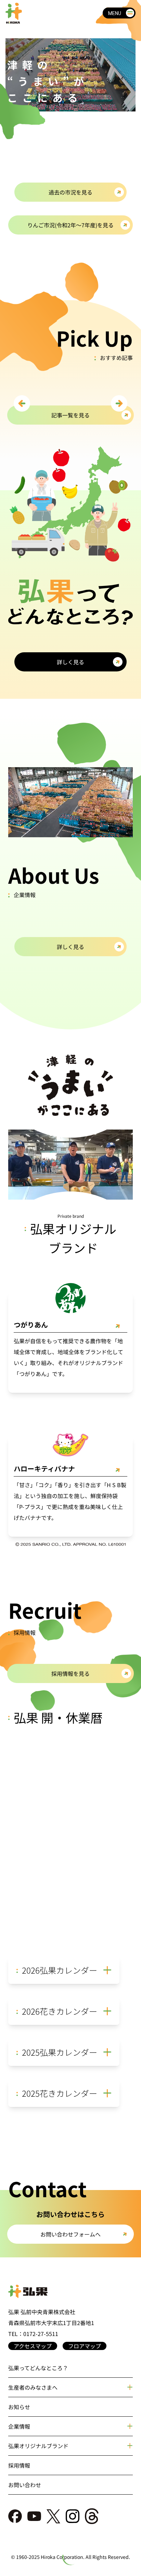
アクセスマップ (33, 2346)
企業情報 (19, 2426)
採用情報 (19, 2465)
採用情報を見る (70, 1673)
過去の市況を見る (70, 192)
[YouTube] (34, 2516)
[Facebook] (15, 2516)
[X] (53, 2516)
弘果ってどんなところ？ (38, 2368)
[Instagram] (73, 2516)
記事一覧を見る (70, 415)
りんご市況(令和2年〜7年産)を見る (70, 225)
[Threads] (92, 2516)
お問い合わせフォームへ (70, 2234)
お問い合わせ (25, 2485)
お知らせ (19, 2407)
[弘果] (70, 2292)
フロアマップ (85, 2346)
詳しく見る (70, 947)
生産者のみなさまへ (33, 2387)
